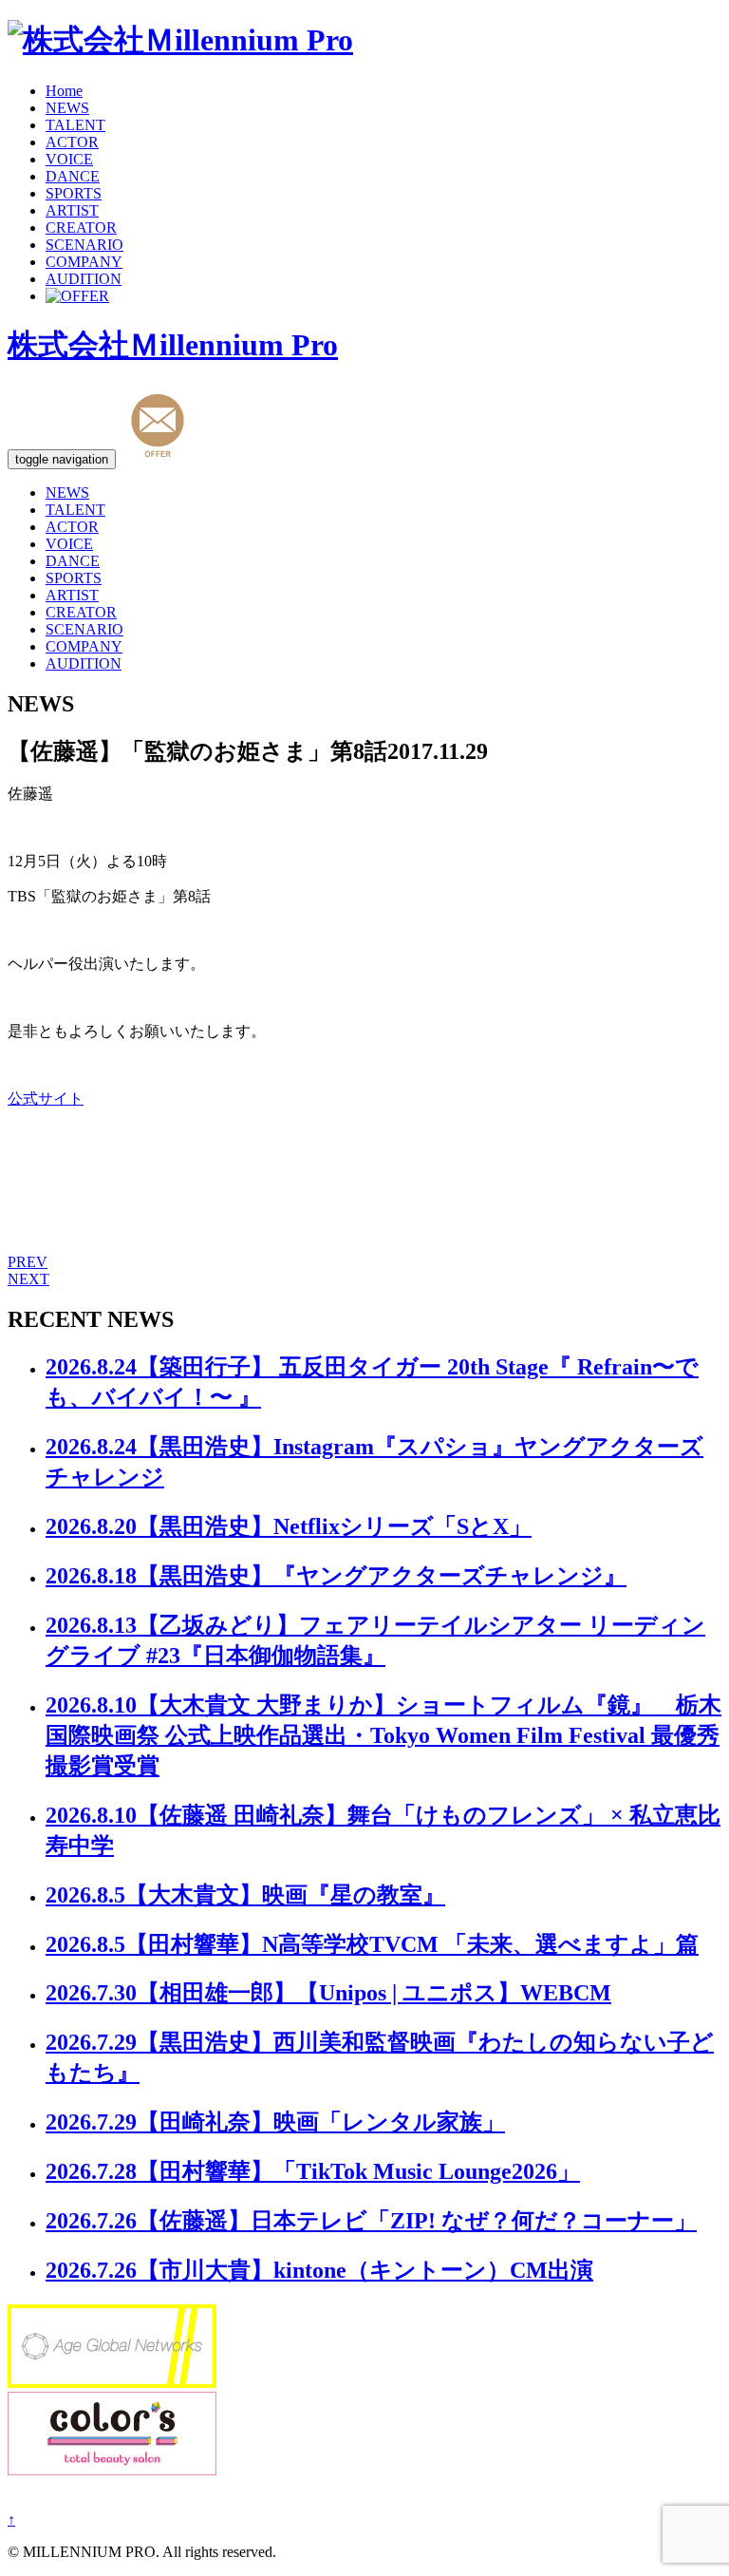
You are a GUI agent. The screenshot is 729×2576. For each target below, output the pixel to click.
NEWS (67, 108)
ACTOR (72, 142)
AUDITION (84, 279)
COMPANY (84, 262)
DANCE (73, 176)
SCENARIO (84, 245)
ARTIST (72, 210)
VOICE (69, 159)
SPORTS (74, 193)
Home (64, 91)
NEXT (28, 1279)
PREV (28, 1262)
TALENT (75, 125)
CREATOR (81, 227)
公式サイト (46, 1099)
